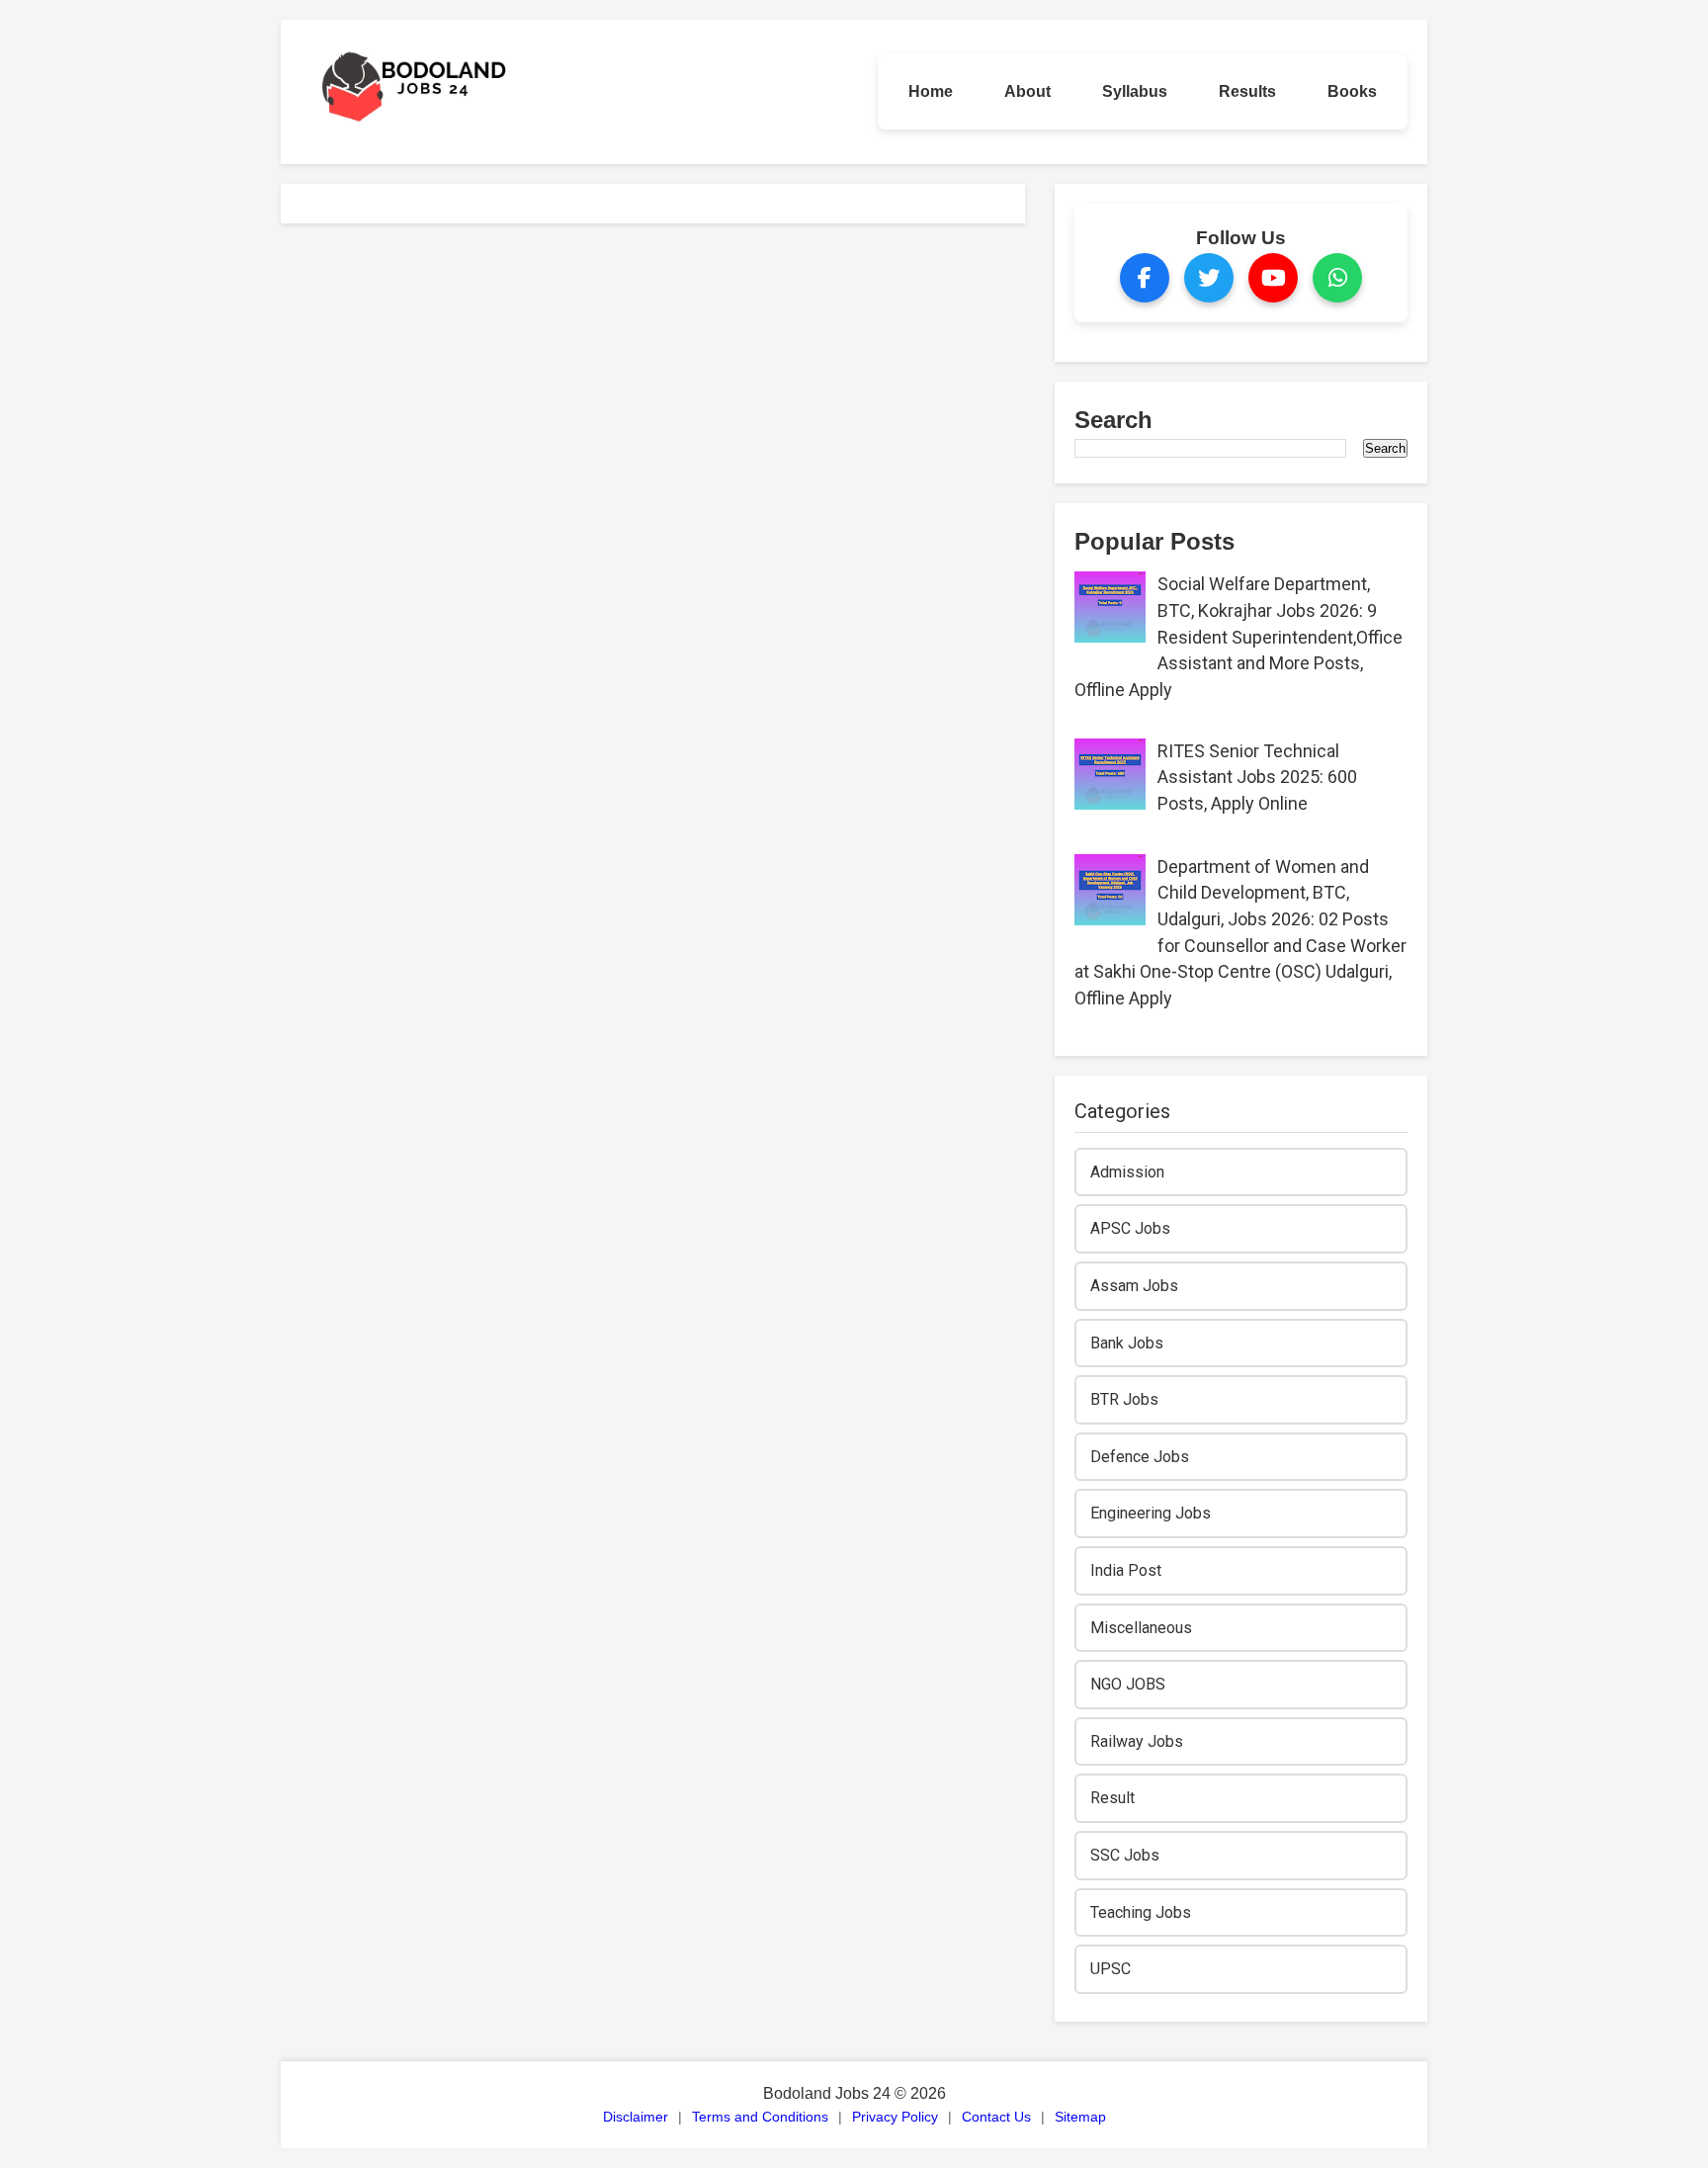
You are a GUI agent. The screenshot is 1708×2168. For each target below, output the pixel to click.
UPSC (1110, 1969)
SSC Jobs (1125, 1855)
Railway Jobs (1137, 1741)
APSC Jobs (1130, 1228)
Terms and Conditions (760, 2117)
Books (1352, 91)
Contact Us (996, 2117)
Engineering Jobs (1151, 1513)
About (1027, 91)
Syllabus (1135, 91)
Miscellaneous (1141, 1628)
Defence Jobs (1140, 1457)
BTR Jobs (1124, 1399)
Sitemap (1080, 2117)
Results (1247, 91)
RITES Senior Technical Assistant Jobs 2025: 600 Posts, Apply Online (1257, 777)
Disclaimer (636, 2117)
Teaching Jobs (1141, 1912)
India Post (1126, 1570)
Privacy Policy (895, 2117)
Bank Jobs (1127, 1343)
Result (1112, 1798)
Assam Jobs (1134, 1286)
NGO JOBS (1128, 1684)
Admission (1127, 1172)
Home (931, 91)
